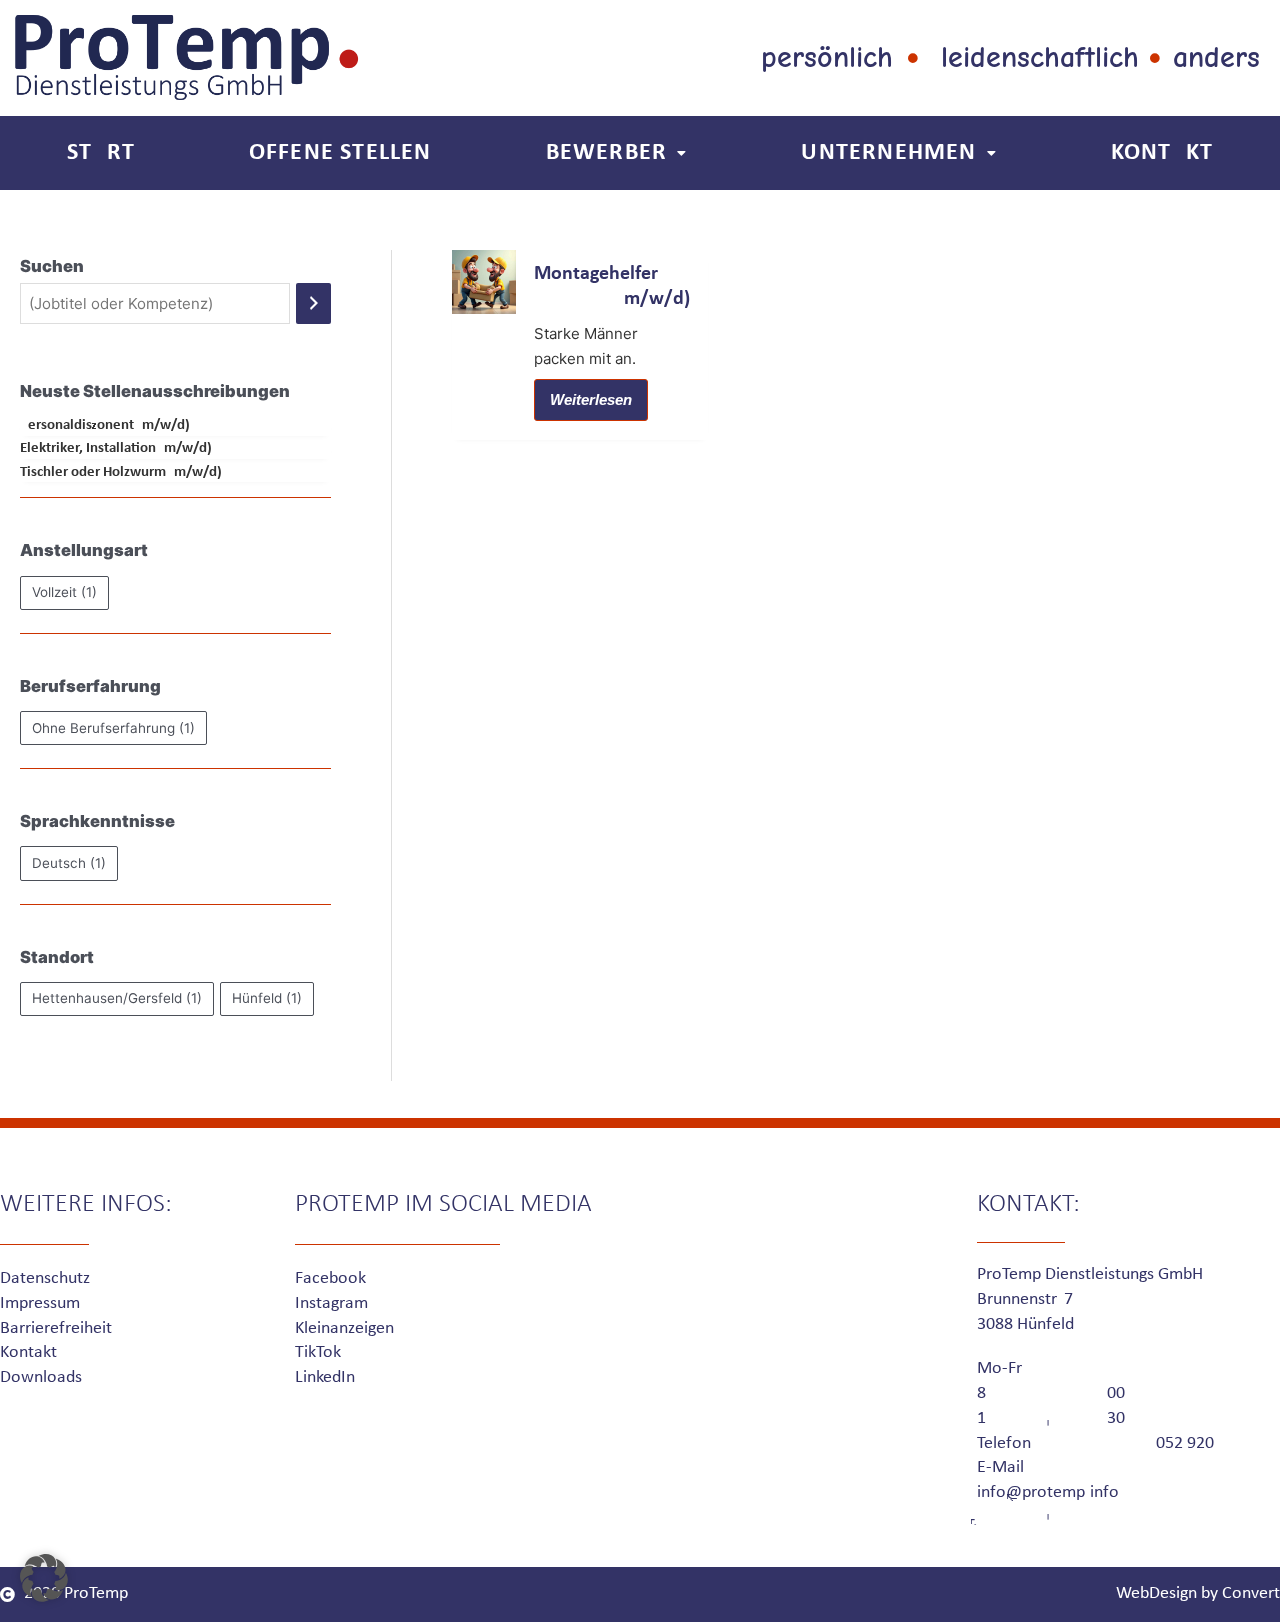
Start (101, 153)
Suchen (52, 266)
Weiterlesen (591, 399)
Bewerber (607, 153)
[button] (44, 1578)
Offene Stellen (340, 153)
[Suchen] (313, 303)
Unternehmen (888, 153)
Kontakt (1162, 153)
